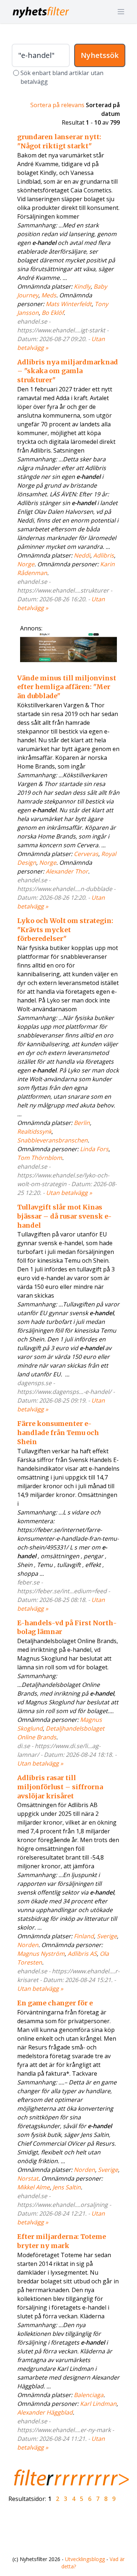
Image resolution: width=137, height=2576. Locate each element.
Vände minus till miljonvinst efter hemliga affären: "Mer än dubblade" (67, 687)
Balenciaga (89, 2395)
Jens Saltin (67, 2187)
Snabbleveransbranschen (52, 1140)
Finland (84, 1936)
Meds (49, 295)
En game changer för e (55, 2003)
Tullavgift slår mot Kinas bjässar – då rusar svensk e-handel (64, 1216)
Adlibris (104, 555)
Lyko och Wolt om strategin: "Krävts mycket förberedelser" (65, 930)
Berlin (82, 1123)
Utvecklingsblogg (85, 2559)
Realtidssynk (34, 1131)
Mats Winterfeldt (69, 304)
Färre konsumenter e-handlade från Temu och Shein (58, 1433)
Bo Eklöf (53, 313)
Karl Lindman (98, 2404)
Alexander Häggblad (45, 2412)
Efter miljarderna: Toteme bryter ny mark (62, 2241)
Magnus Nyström (41, 1954)
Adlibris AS (82, 1954)
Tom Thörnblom (40, 1158)
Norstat (28, 2178)
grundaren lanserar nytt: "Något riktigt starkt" (59, 141)
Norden (28, 1945)
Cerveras (86, 854)
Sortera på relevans (57, 105)
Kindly (82, 286)
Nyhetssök (100, 55)
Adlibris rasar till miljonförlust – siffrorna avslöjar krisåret (60, 1787)
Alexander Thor (67, 871)
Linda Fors (94, 1149)
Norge (26, 564)
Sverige (107, 1936)
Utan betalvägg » (69, 1193)
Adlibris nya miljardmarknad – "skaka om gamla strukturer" (68, 371)
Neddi (82, 555)
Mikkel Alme (33, 2187)
